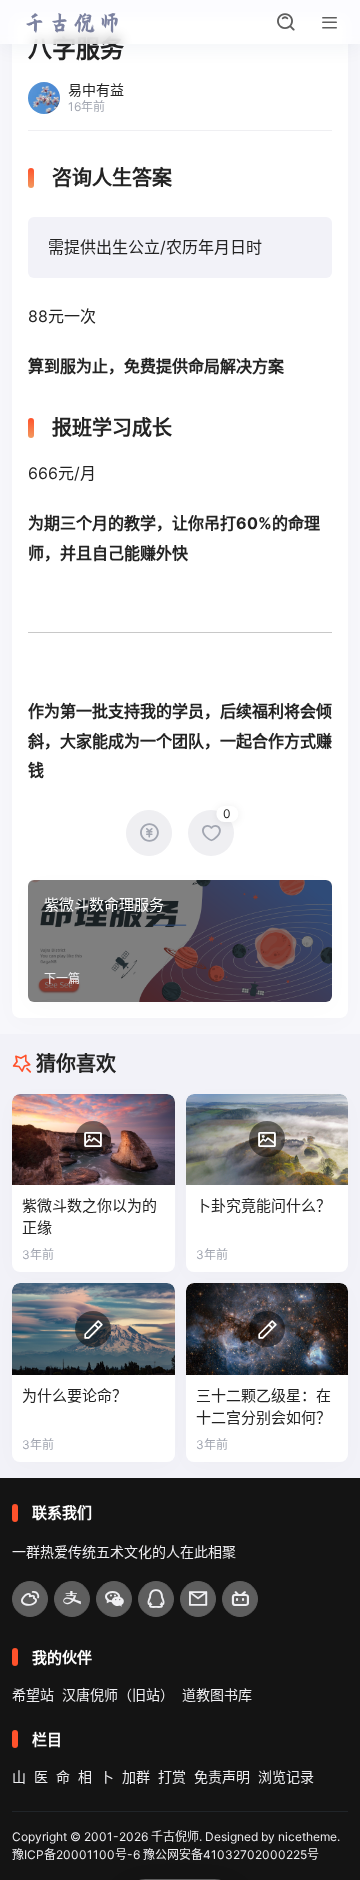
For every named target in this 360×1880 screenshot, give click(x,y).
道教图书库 (217, 1694)
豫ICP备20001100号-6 (76, 1854)
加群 (136, 1776)
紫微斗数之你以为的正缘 (89, 1216)
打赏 (172, 1776)
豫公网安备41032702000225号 (231, 1854)
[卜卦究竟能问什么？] (267, 1139)
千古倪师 (175, 1836)
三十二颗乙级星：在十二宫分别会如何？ (263, 1406)
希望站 (33, 1694)
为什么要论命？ (74, 1395)
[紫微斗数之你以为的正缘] (93, 1139)
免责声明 (222, 1776)
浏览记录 (286, 1776)
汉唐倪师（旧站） (118, 1694)
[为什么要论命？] (93, 1328)
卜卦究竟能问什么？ (263, 1205)
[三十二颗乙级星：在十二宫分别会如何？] (267, 1328)
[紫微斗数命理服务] (180, 941)
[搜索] (286, 22)
